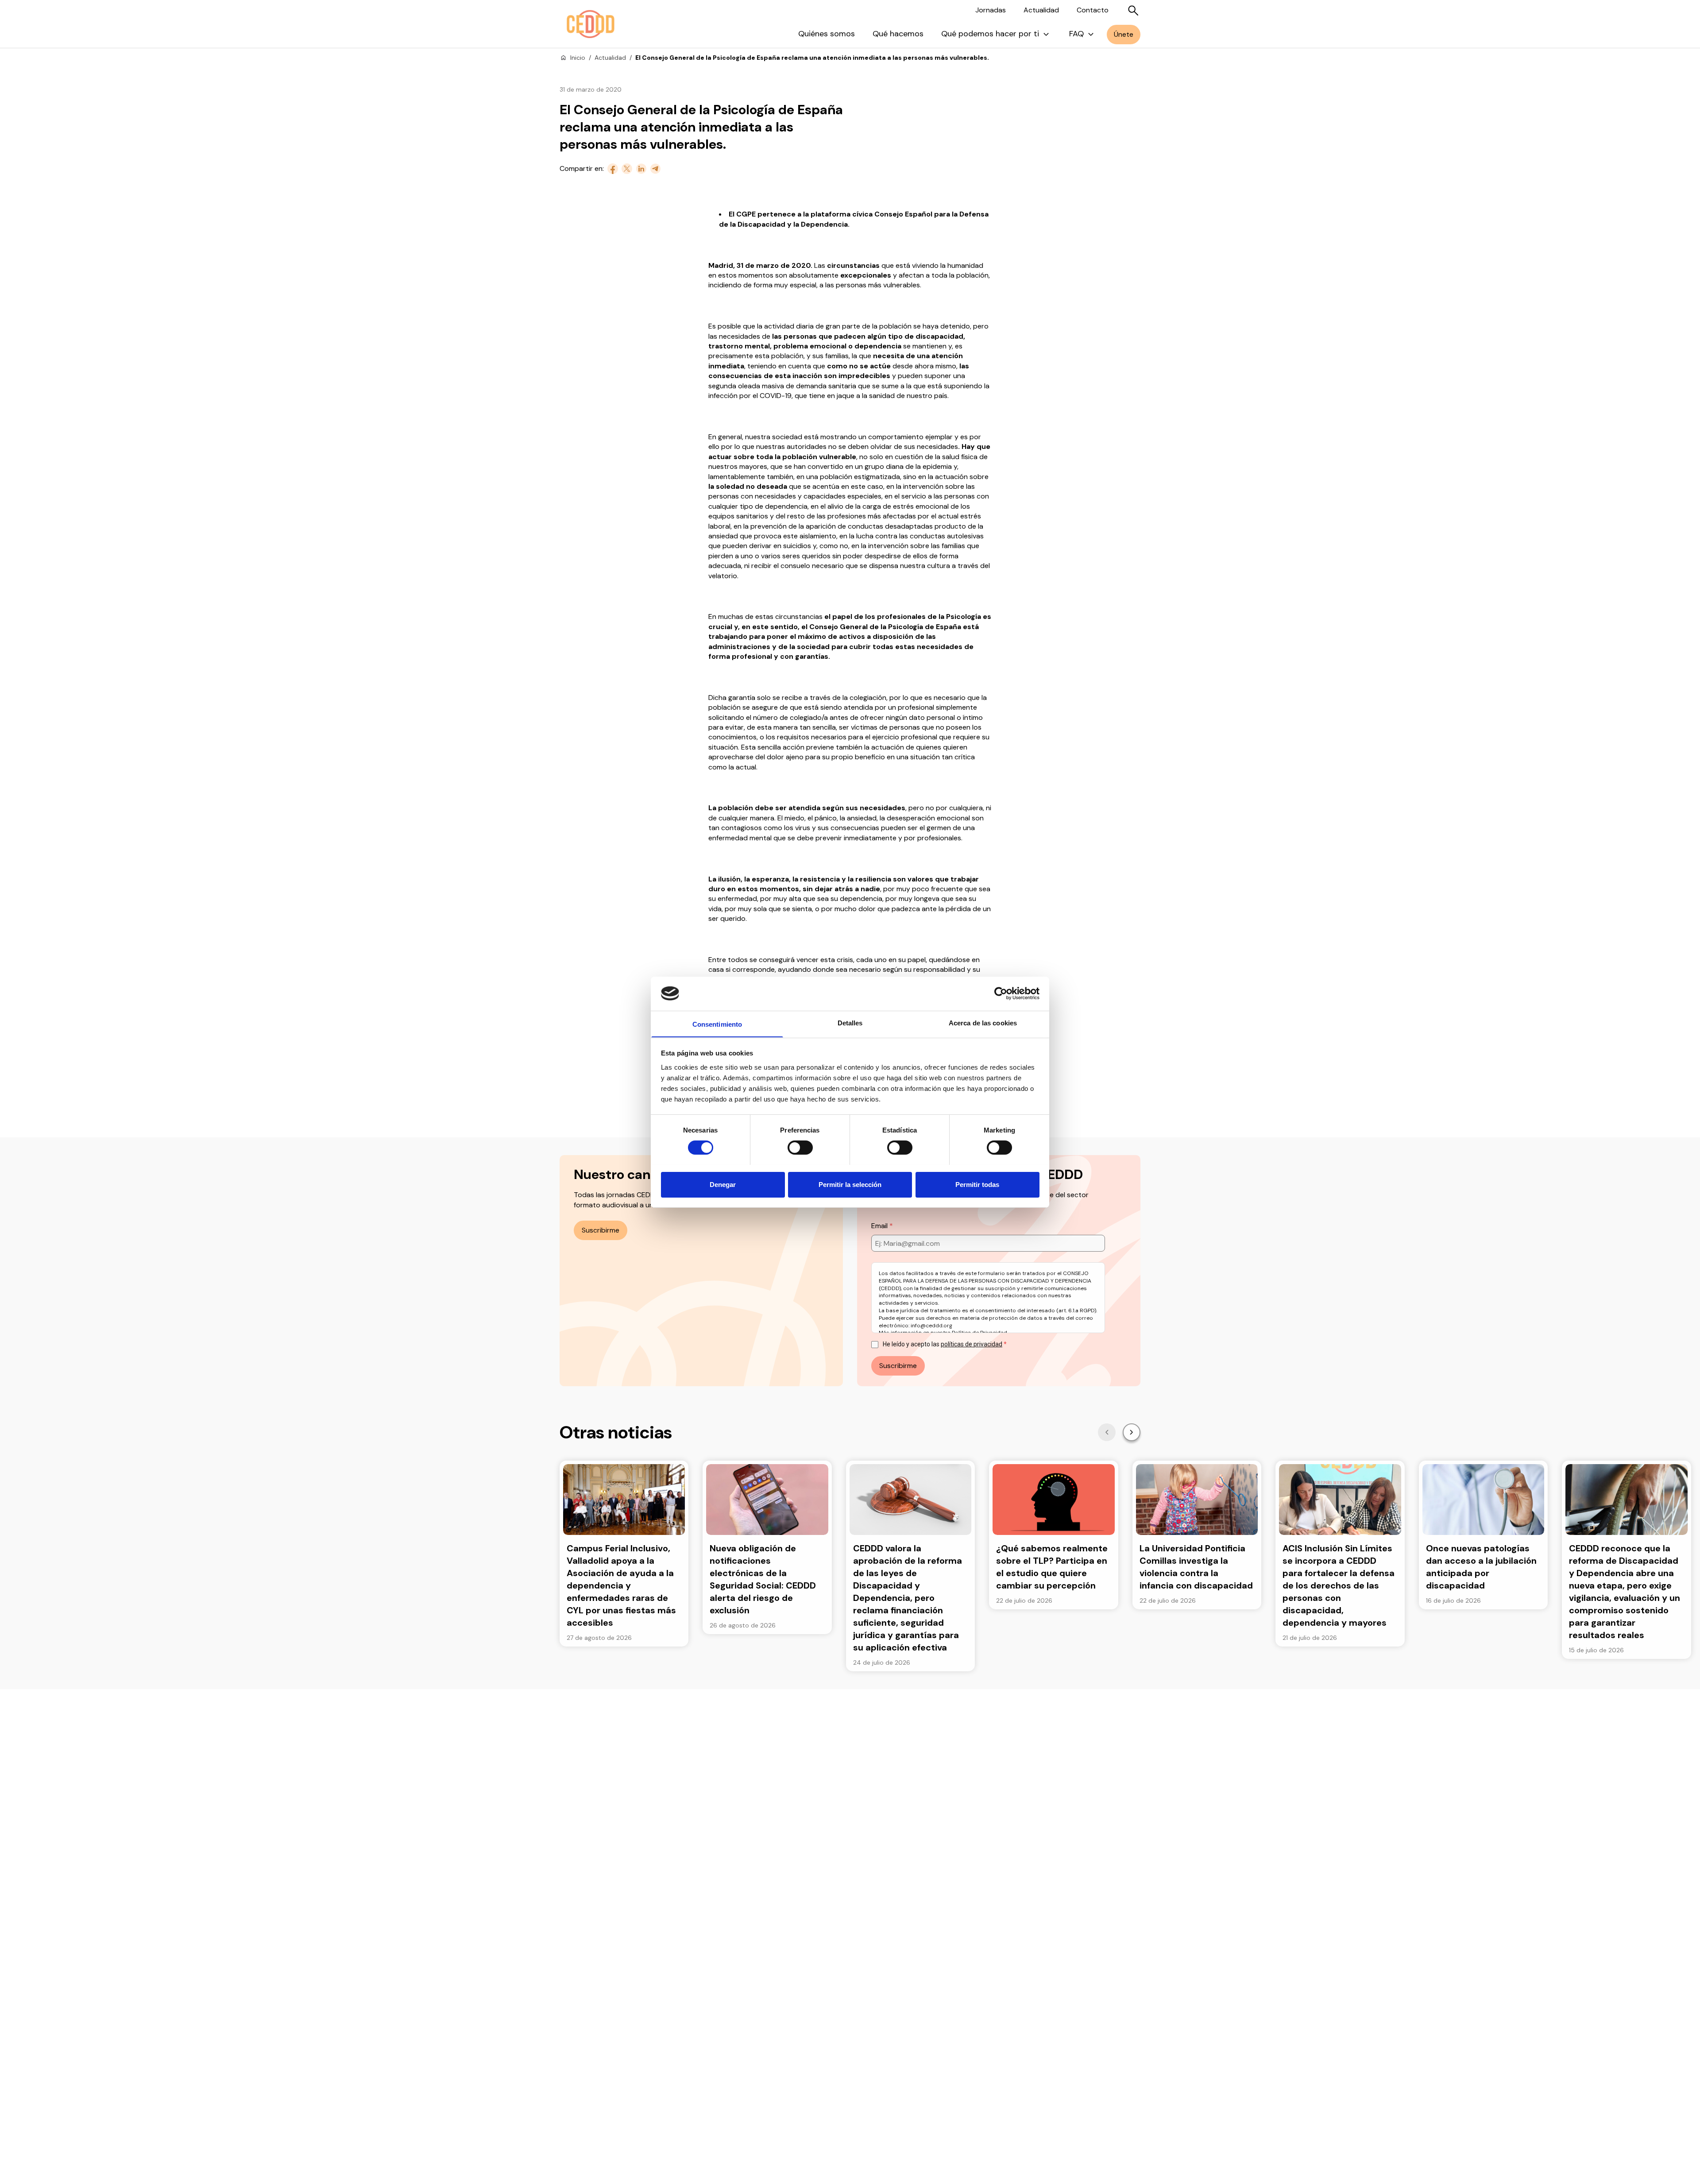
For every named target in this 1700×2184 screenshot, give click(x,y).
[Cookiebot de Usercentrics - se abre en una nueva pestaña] (1001, 993)
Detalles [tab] (850, 1022)
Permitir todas (977, 1184)
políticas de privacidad (972, 1344)
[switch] (800, 1148)
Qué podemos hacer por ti (990, 34)
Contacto (1093, 10)
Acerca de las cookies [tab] (983, 1022)
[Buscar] (1133, 11)
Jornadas (991, 10)
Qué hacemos (898, 34)
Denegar (723, 1184)
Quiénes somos (827, 34)
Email (880, 1226)
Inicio (578, 58)
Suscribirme (601, 1230)
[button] (1107, 1432)
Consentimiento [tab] (717, 1024)
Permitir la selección (850, 1184)
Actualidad (1041, 10)
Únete (1124, 34)
